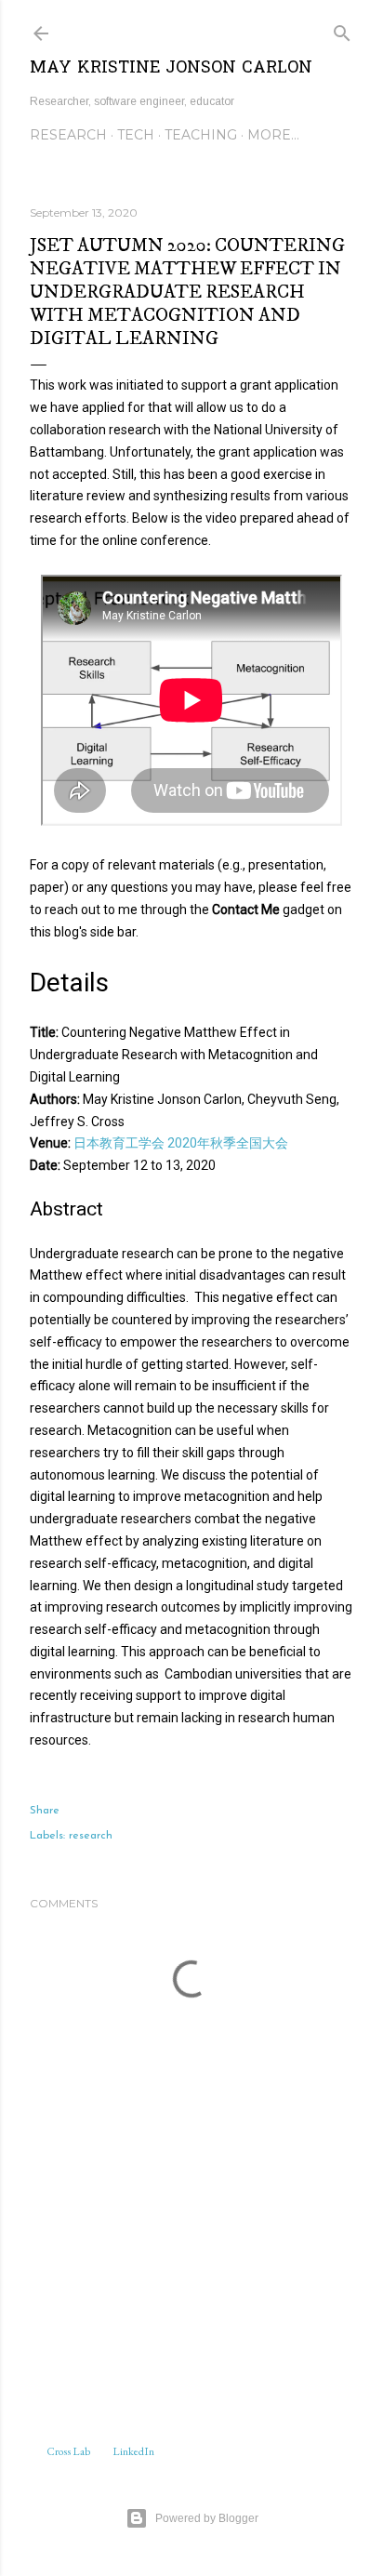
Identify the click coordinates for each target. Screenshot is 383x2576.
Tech (136, 135)
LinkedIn (133, 2451)
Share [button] (45, 1811)
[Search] (342, 30)
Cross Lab (68, 2451)
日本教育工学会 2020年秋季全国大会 (181, 1143)
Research (68, 135)
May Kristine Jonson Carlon (171, 68)
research (91, 1836)
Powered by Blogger (207, 2518)
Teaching (201, 135)
